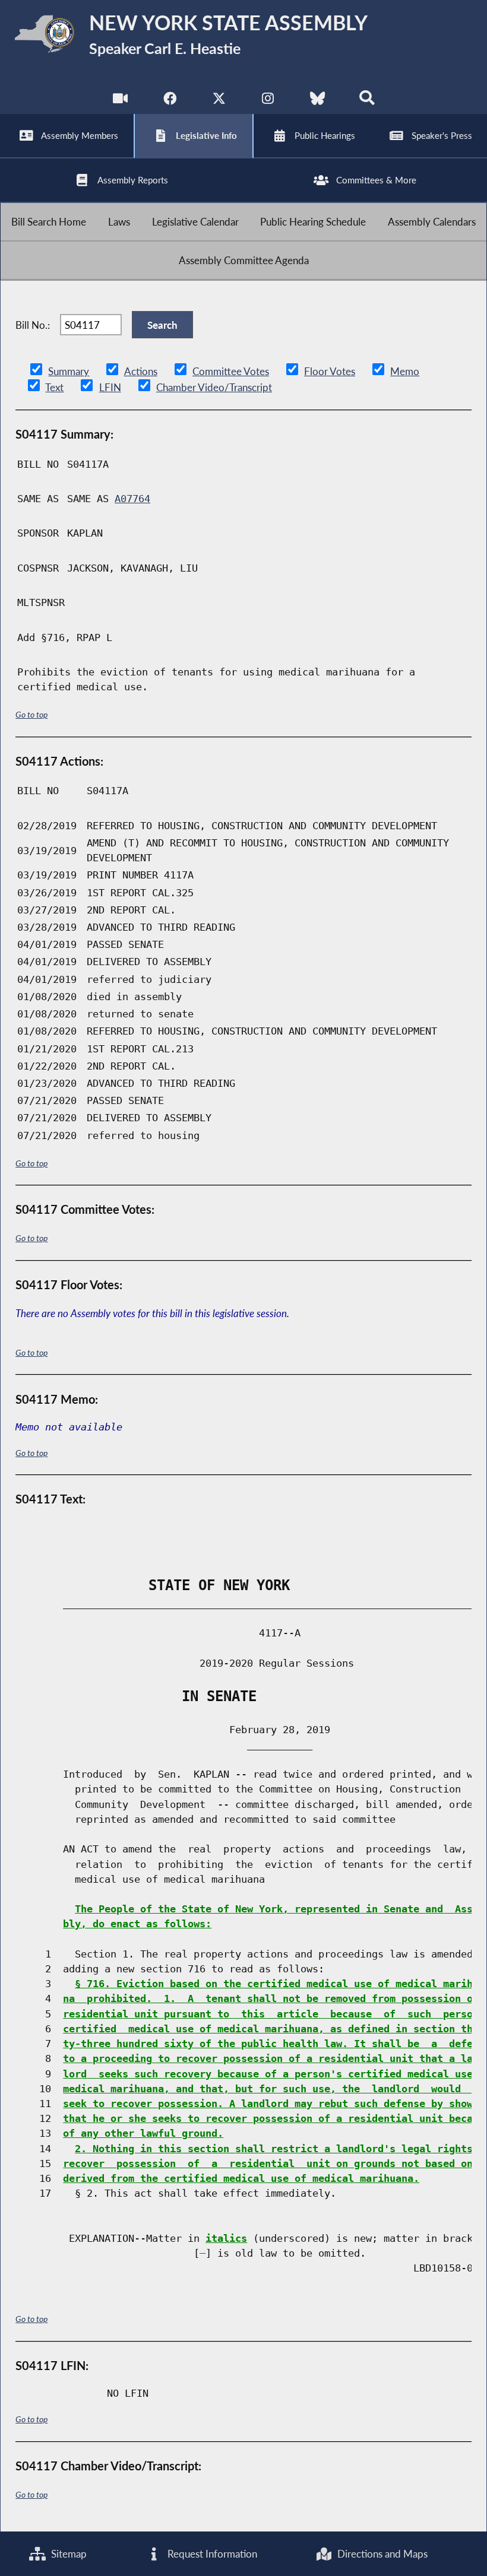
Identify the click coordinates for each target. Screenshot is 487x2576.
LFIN (110, 387)
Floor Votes (330, 371)
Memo (405, 371)
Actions (141, 371)
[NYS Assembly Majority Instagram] (268, 101)
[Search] (367, 101)
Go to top (31, 714)
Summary (69, 371)
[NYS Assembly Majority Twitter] (219, 101)
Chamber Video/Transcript (214, 387)
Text (54, 387)
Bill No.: (33, 325)
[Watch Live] (120, 101)
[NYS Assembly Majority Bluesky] (317, 101)
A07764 (132, 499)
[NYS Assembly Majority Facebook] (170, 101)
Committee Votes (231, 371)
